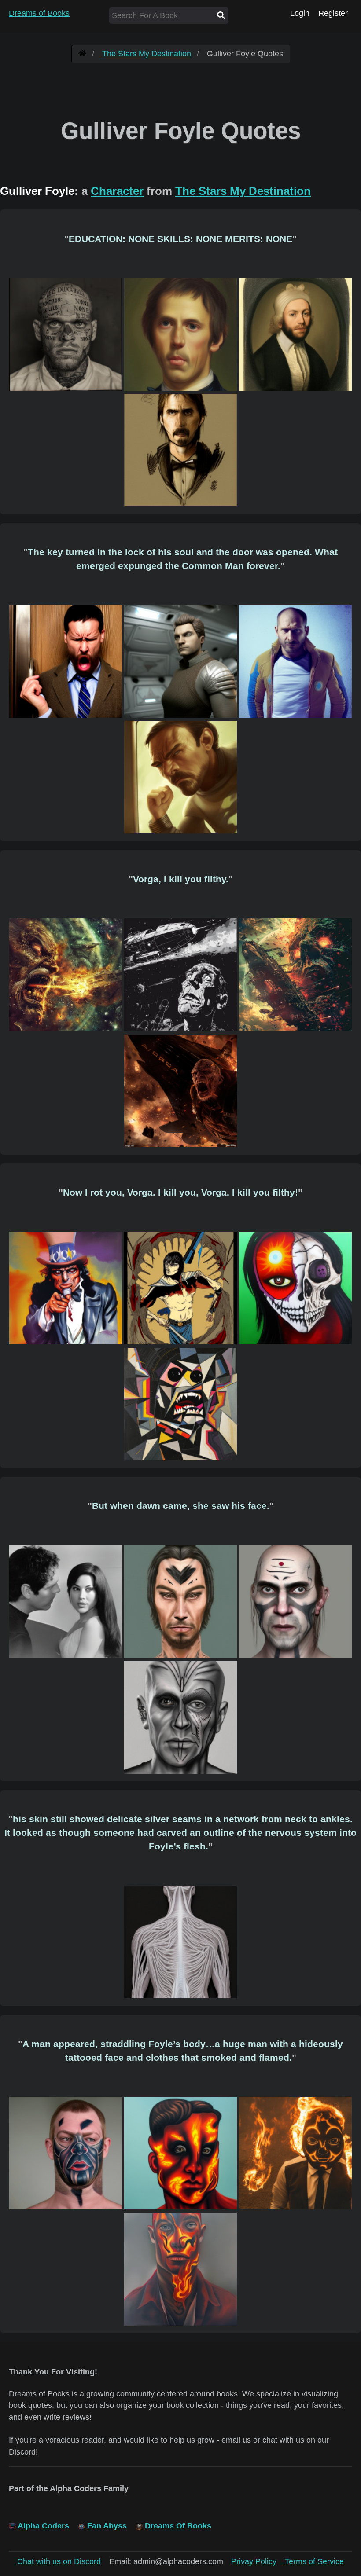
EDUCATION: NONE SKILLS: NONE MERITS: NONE (180, 239)
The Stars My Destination (147, 54)
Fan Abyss (107, 2526)
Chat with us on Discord (59, 2561)
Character (117, 191)
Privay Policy (254, 2561)
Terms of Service (314, 2561)
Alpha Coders (43, 2526)
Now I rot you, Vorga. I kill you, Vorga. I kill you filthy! (180, 1192)
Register (333, 13)
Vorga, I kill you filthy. (181, 879)
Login (300, 13)
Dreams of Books (39, 13)
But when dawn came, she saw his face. (181, 1506)
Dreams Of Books (178, 2526)
